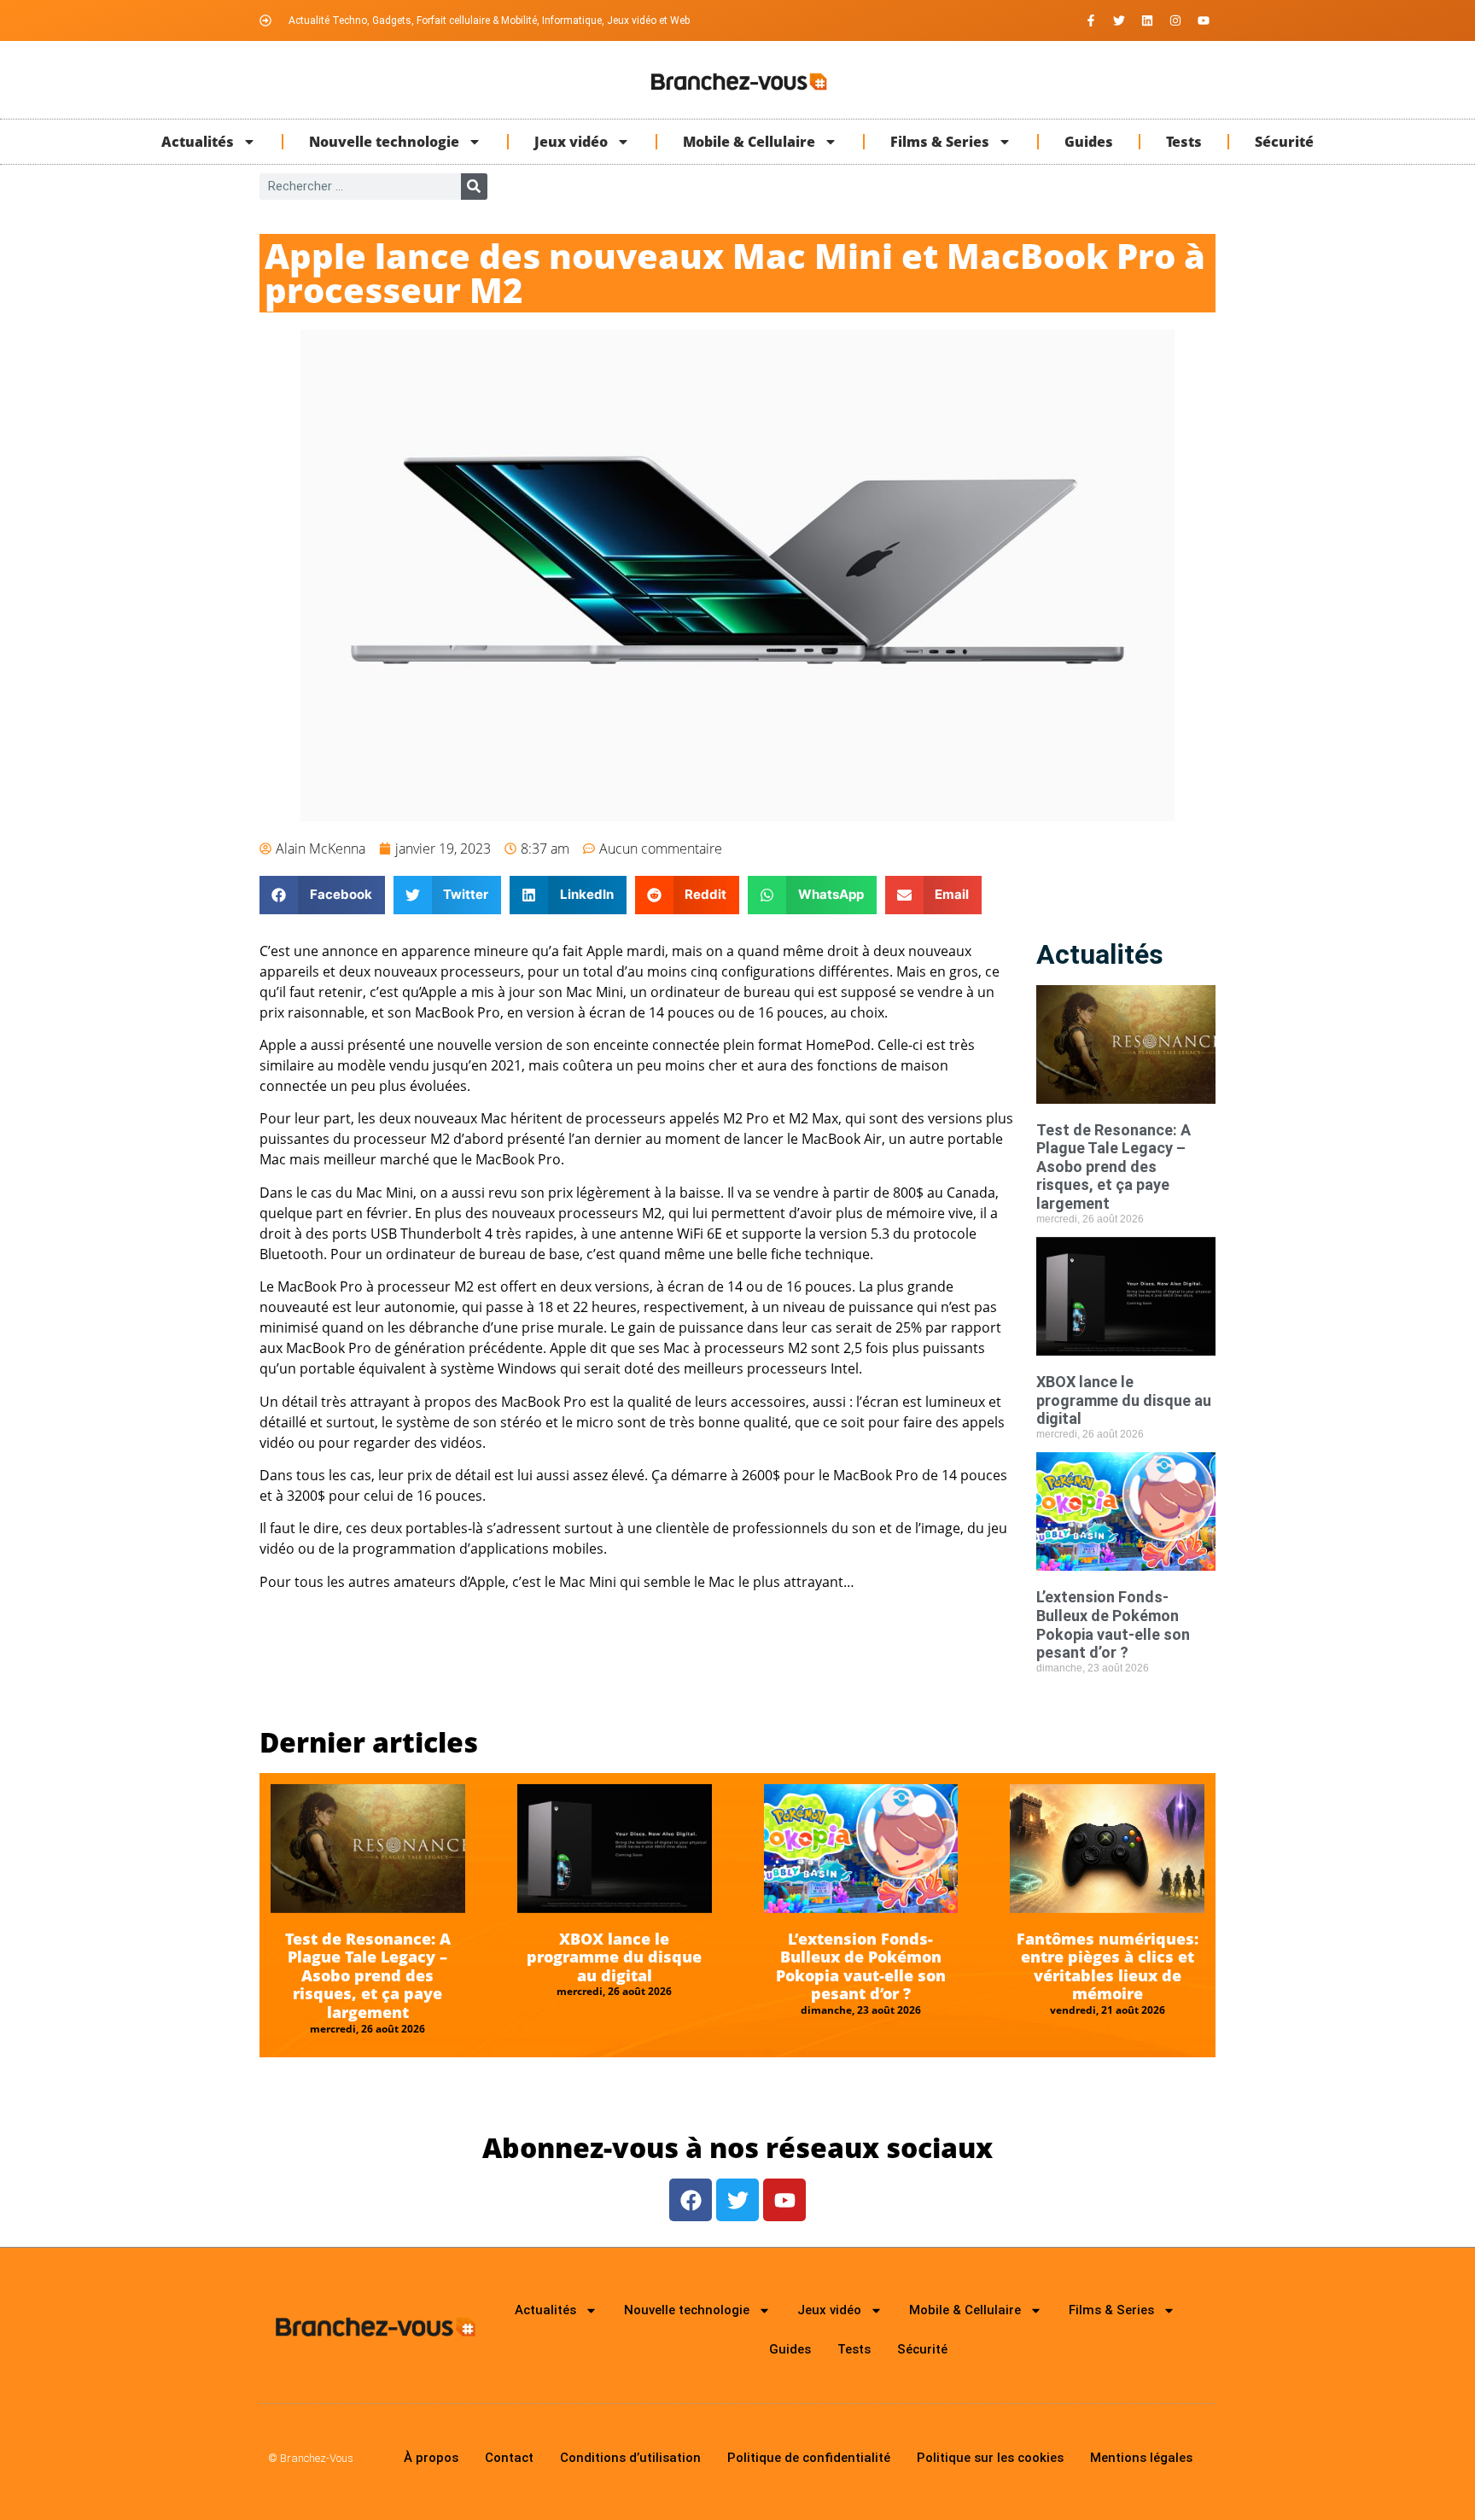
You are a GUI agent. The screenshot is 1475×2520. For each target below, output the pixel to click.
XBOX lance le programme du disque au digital (1124, 1400)
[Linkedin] (1147, 20)
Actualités (198, 142)
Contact (509, 2458)
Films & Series (940, 142)
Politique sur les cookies (990, 2458)
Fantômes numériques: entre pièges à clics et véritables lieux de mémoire (1108, 1966)
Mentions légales (1141, 2458)
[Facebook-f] (1091, 20)
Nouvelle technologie (384, 142)
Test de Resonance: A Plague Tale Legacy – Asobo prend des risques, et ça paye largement (1114, 1167)
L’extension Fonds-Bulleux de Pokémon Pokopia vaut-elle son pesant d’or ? (1113, 1625)
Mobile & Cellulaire (749, 142)
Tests (1184, 142)
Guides (1089, 142)
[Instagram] (1175, 20)
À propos (431, 2458)
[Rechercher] (474, 187)
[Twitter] (1119, 20)
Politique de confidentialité (809, 2458)
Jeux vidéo (571, 142)
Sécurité (1284, 142)
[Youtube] (1204, 20)
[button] (322, 895)
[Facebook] (691, 2200)
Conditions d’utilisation (630, 2458)
